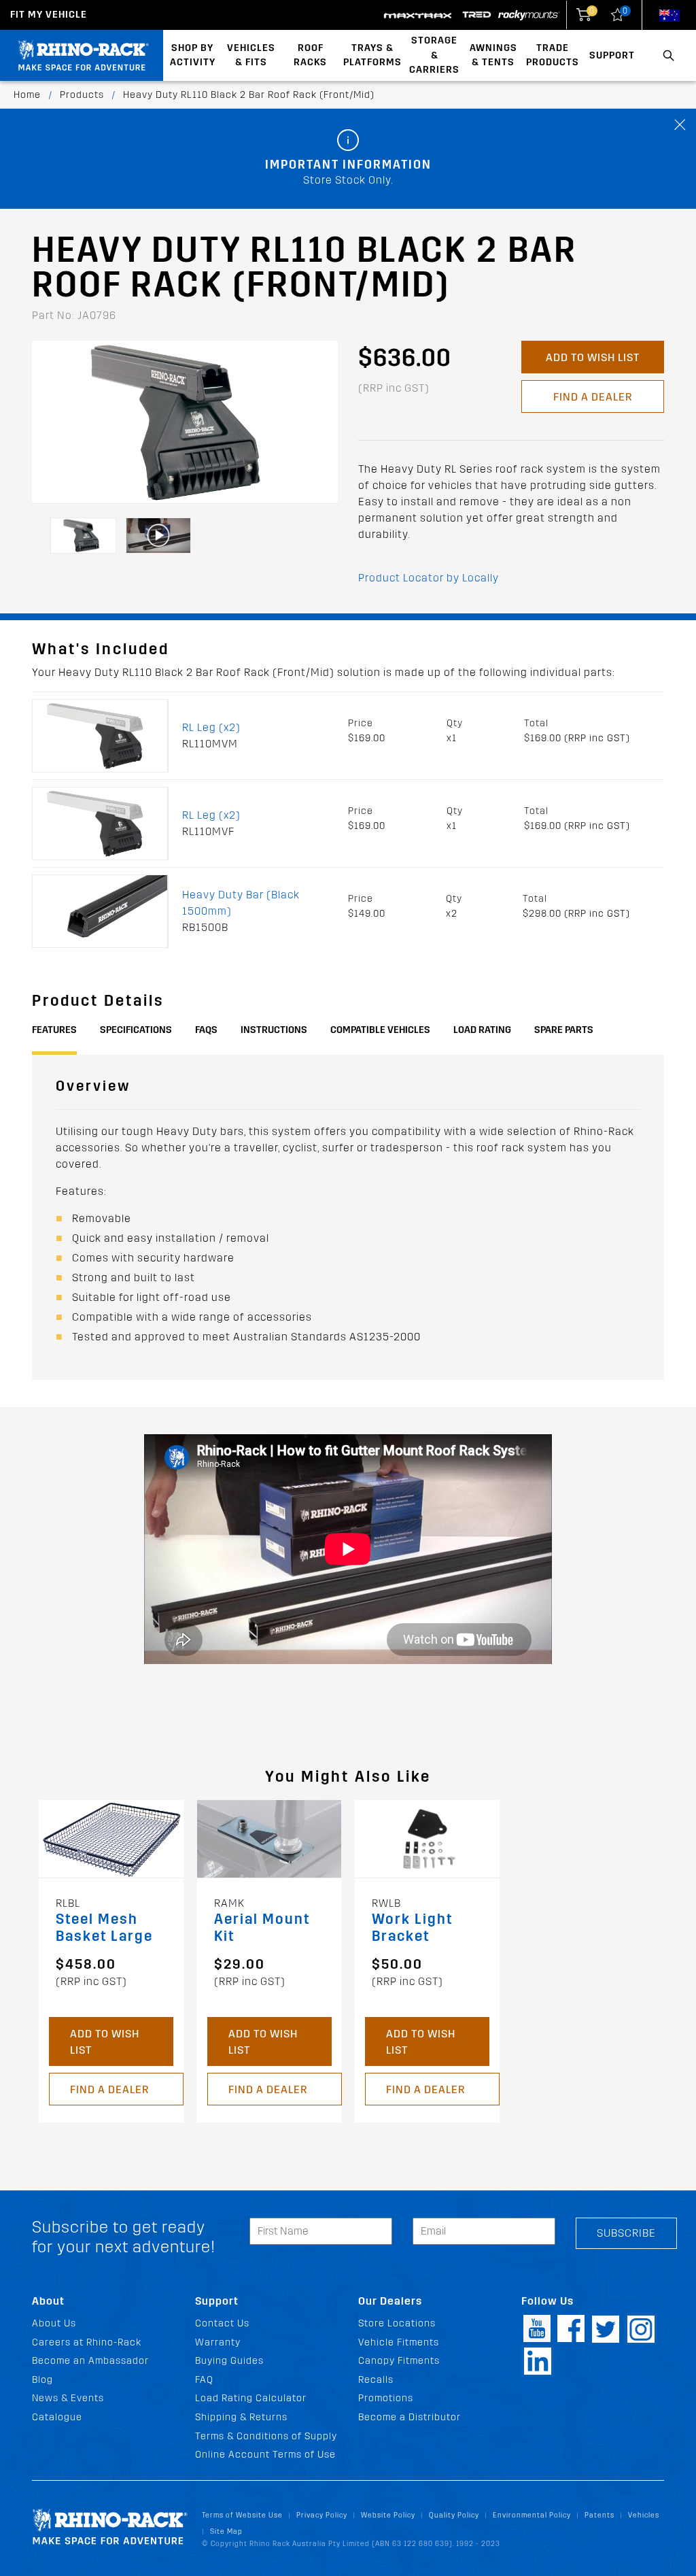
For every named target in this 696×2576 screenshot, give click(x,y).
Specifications (136, 1030)
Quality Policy (454, 2515)
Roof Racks (310, 55)
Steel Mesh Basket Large (104, 1928)
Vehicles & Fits (251, 55)
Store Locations (397, 2323)
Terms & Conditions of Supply (266, 2436)
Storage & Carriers (434, 55)
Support (612, 55)
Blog (42, 2380)
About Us (54, 2323)
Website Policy (388, 2515)
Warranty (218, 2342)
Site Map (226, 2531)
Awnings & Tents (493, 55)
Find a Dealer (593, 397)
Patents (599, 2515)
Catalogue (57, 2417)
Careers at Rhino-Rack (87, 2342)
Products (82, 95)
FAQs (206, 1030)
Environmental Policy (532, 2515)
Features (54, 1030)
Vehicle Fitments (399, 2342)
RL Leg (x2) (211, 727)
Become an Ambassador (90, 2361)
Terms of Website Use (242, 2515)
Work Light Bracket (412, 1928)
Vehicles (644, 2515)
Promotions (386, 2398)
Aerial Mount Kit (262, 1928)
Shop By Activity (193, 55)
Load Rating (482, 1030)
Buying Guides (229, 2361)
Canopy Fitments (399, 2361)
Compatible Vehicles (380, 1030)
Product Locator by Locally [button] (429, 578)
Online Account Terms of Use (265, 2455)
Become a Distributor (410, 2417)
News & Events (68, 2398)
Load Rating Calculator (251, 2398)
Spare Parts (564, 1030)
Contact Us (222, 2323)
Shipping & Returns (241, 2417)
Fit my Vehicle (49, 15)
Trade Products (553, 55)
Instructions (274, 1030)
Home (27, 95)
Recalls (376, 2380)
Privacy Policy (322, 2515)
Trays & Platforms (372, 55)
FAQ (204, 2380)
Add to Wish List (593, 357)
